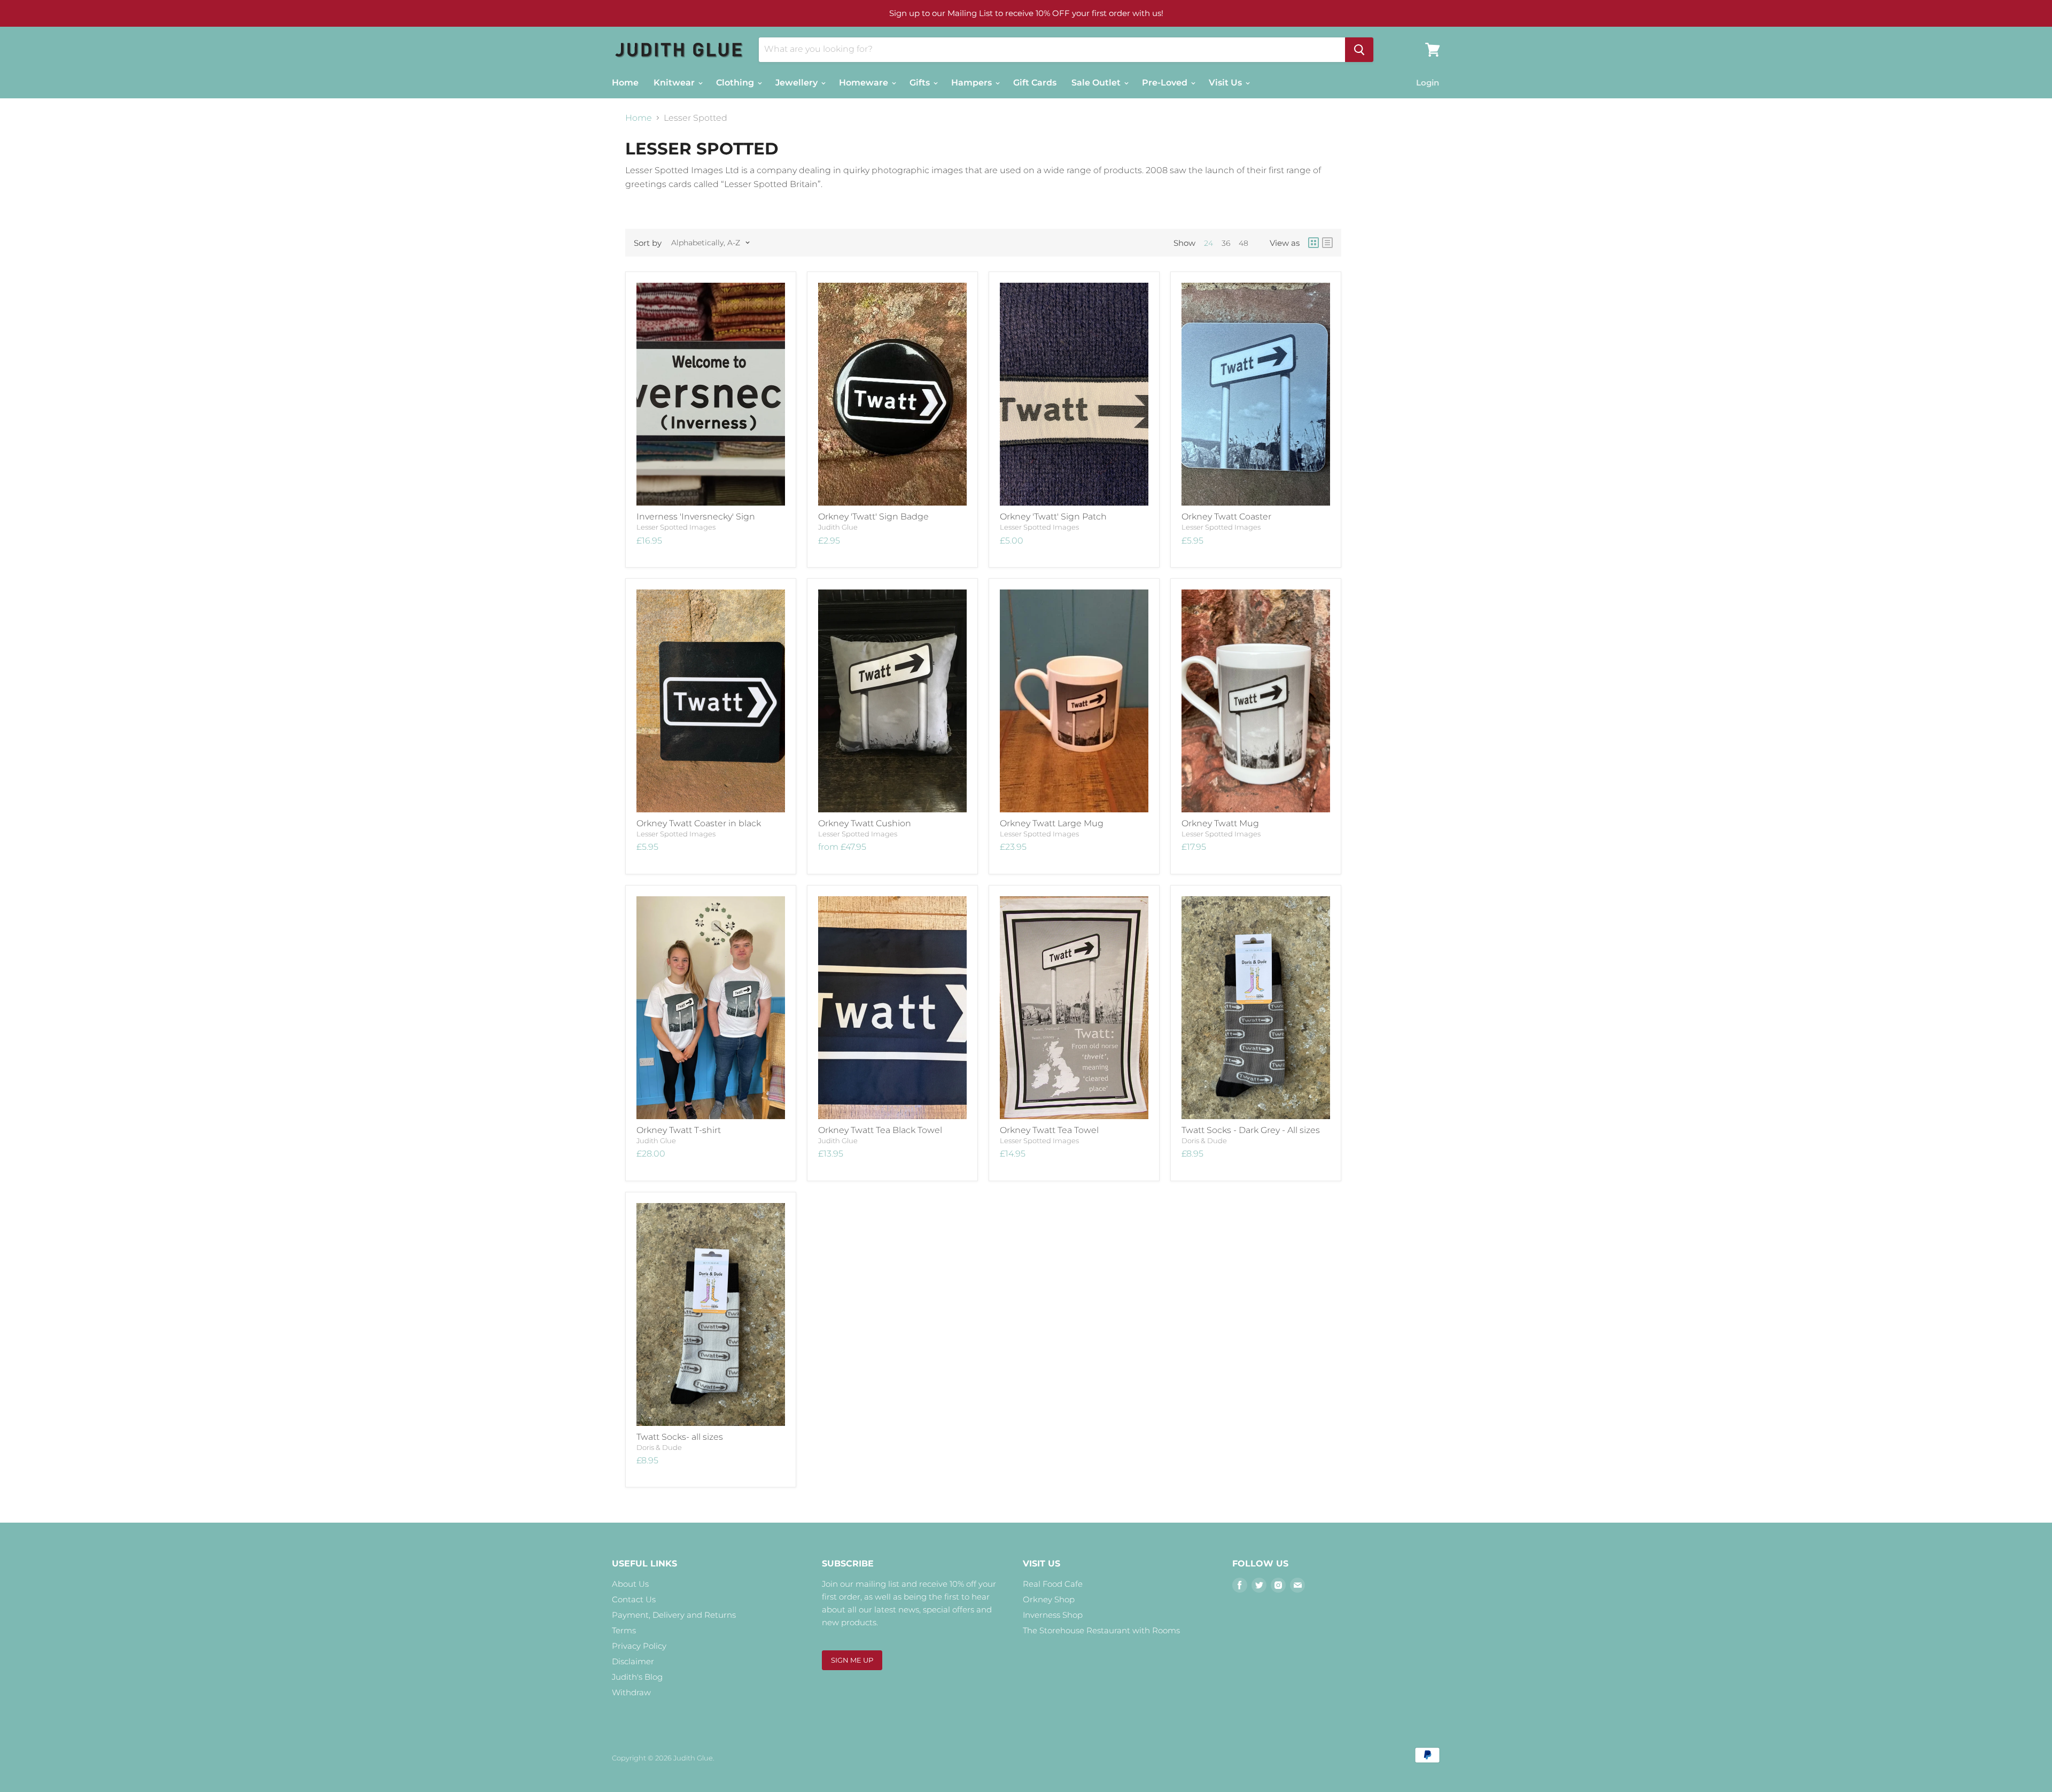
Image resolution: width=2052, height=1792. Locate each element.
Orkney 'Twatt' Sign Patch (1053, 517)
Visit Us (1226, 83)
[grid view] (1313, 243)
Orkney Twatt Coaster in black (699, 823)
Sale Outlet (1097, 83)
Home (625, 83)
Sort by (648, 243)
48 (1243, 243)
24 (1208, 243)
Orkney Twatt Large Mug (1052, 823)
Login (1428, 83)
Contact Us (634, 1599)
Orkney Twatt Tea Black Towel (880, 1130)
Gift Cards (1035, 83)
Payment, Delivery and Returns (674, 1615)
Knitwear (675, 83)
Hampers (973, 83)
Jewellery (798, 83)
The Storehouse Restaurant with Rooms (1101, 1630)
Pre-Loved (1166, 83)
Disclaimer (633, 1661)
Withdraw (631, 1692)
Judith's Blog (637, 1677)
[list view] (1327, 243)
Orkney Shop (1049, 1599)
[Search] (1359, 50)
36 (1226, 243)
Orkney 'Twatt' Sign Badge (873, 517)
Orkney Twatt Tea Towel (1049, 1130)
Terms (624, 1630)
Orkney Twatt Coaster (1226, 517)
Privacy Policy (639, 1646)
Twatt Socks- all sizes (680, 1437)
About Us (630, 1584)
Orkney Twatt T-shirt (679, 1130)
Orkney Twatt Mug (1220, 823)
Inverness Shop (1053, 1615)
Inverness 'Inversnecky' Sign (696, 517)
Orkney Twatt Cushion (865, 823)
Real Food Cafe (1053, 1584)
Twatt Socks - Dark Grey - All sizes (1251, 1130)
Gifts (921, 83)
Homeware (865, 83)
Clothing (736, 83)
